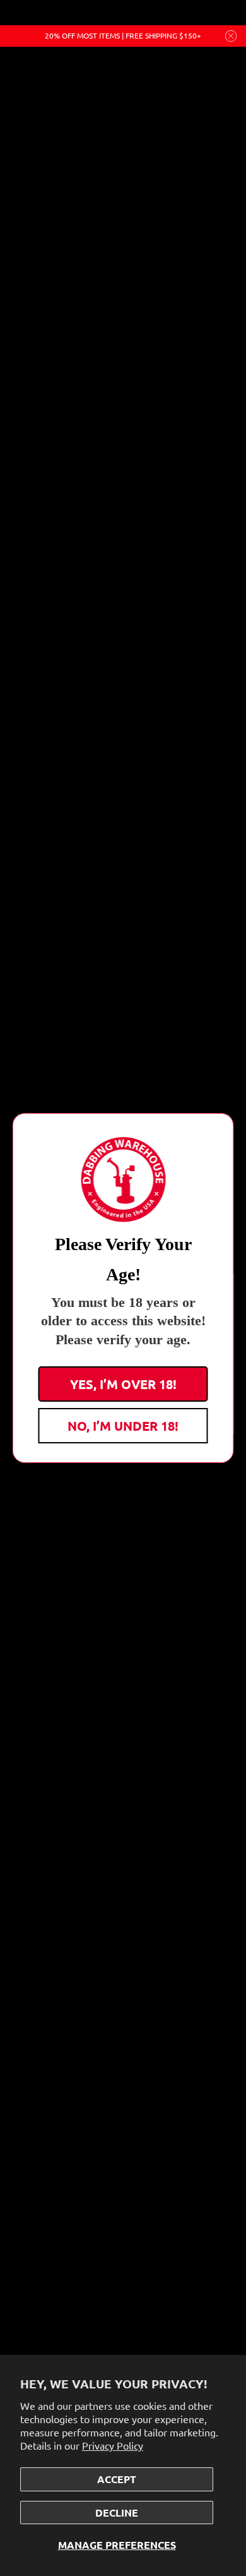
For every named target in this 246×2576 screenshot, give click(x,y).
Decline (117, 2513)
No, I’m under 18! (123, 1426)
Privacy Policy (113, 2445)
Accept (117, 2479)
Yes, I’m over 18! (123, 1384)
